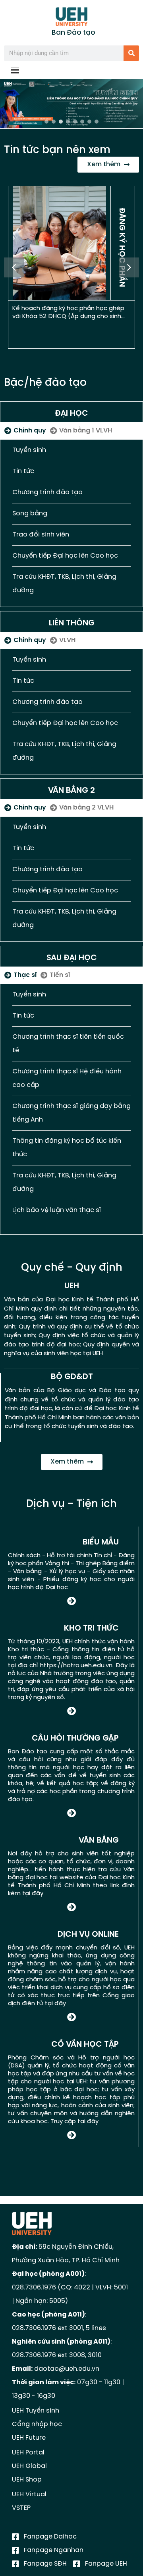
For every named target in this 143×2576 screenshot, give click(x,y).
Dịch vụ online (88, 1934)
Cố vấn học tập (85, 2044)
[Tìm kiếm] (131, 53)
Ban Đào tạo (73, 33)
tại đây (33, 1894)
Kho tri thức (91, 1628)
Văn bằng (99, 1840)
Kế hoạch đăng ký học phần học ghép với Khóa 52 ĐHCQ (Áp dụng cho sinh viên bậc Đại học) (68, 316)
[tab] (25, 431)
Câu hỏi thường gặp (75, 1738)
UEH (72, 1286)
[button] (71, 104)
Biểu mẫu (101, 1542)
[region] (71, 104)
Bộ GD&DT (72, 1377)
